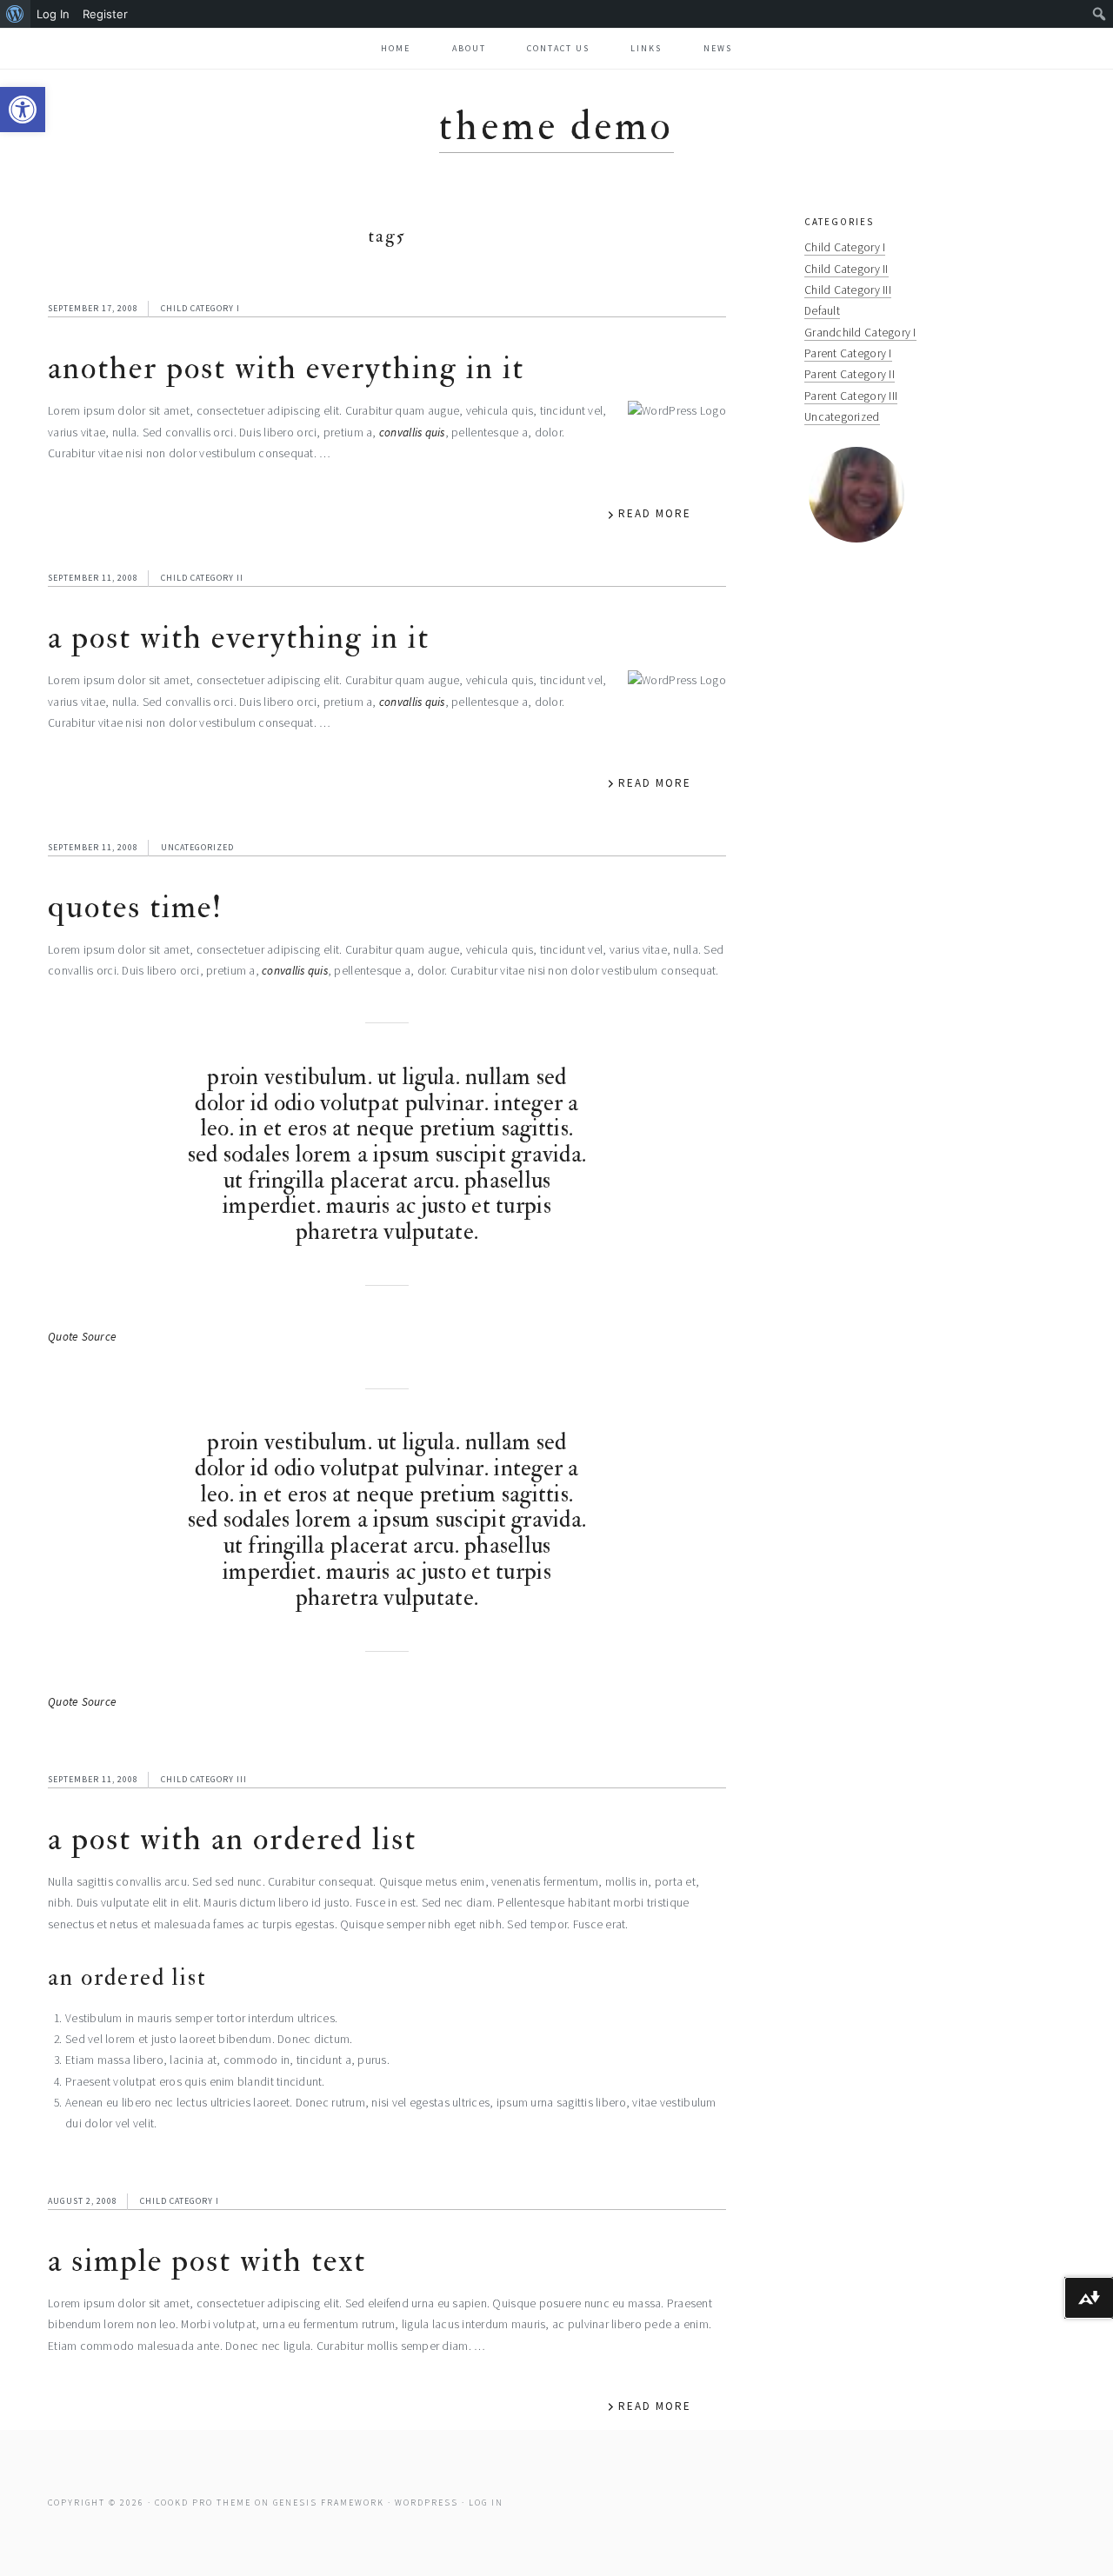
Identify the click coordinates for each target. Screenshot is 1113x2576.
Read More (655, 513)
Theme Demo (556, 126)
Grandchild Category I (860, 333)
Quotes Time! (135, 907)
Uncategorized (197, 847)
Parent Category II (850, 374)
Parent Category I (848, 353)
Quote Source (82, 1337)
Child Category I (200, 308)
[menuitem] (15, 14)
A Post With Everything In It (239, 638)
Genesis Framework (329, 2503)
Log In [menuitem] (53, 14)
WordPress (427, 2503)
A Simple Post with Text (207, 2261)
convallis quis (412, 433)
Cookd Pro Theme (203, 2503)
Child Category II (202, 578)
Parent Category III (851, 396)
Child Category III (204, 1779)
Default (822, 311)
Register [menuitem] (105, 14)
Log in (486, 2503)
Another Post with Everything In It (286, 368)
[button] (23, 110)
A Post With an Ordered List (232, 1839)
